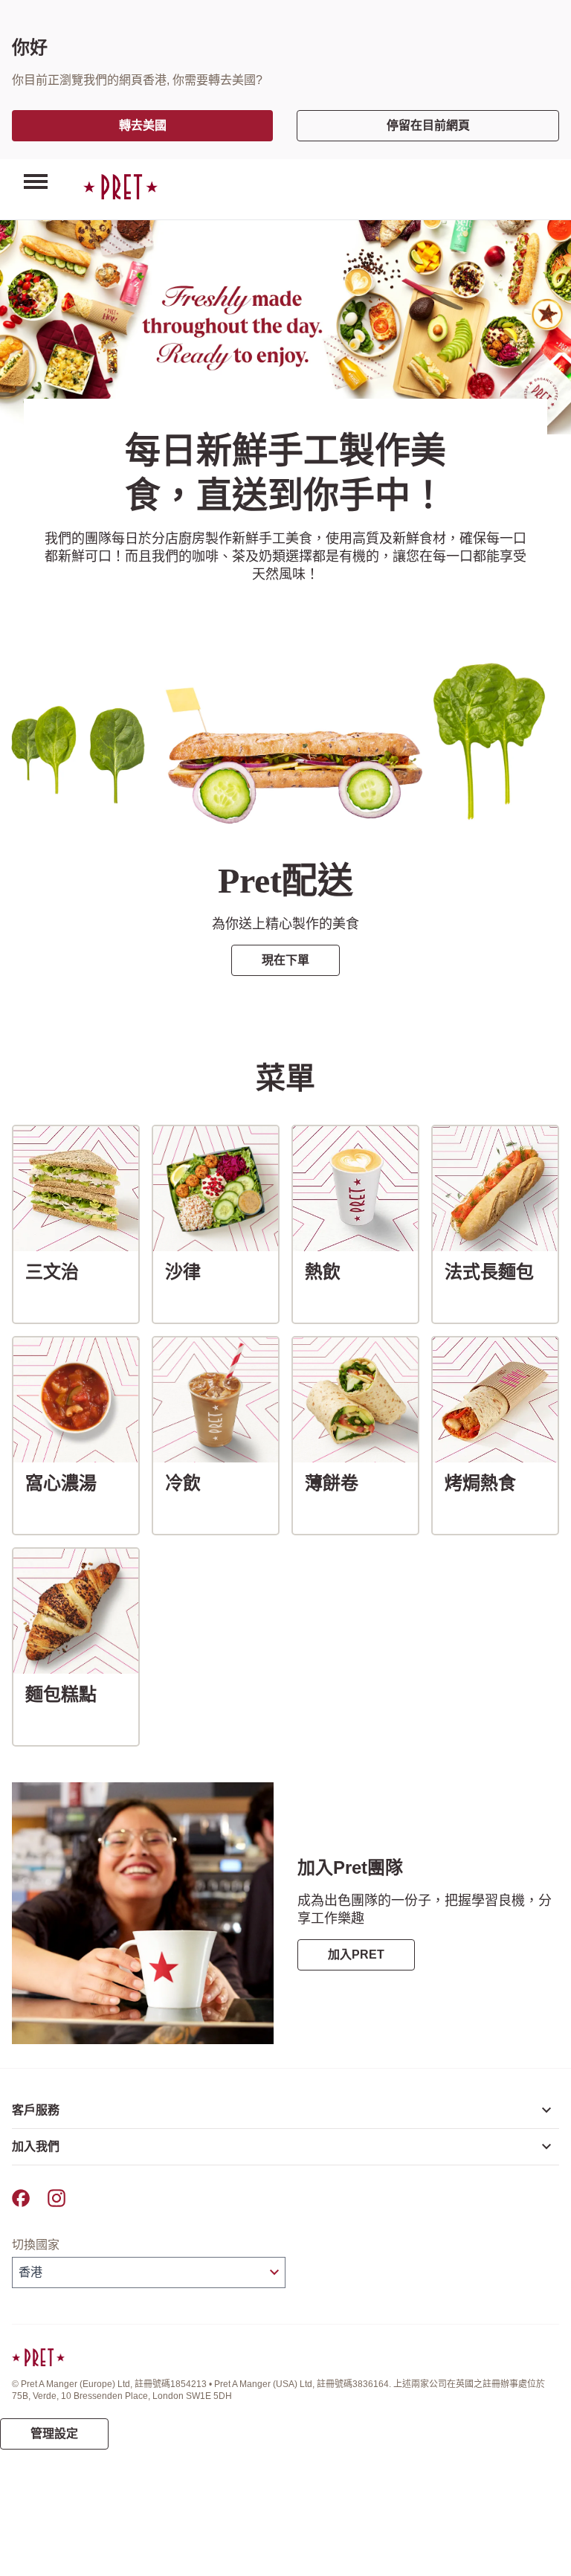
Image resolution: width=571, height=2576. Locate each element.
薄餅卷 (338, 1483)
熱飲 (329, 1271)
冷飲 (189, 1483)
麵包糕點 (67, 1694)
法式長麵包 (495, 1271)
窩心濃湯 (67, 1483)
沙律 (189, 1271)
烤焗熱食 (486, 1483)
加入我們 (36, 2146)
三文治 (58, 1271)
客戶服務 (36, 2110)
